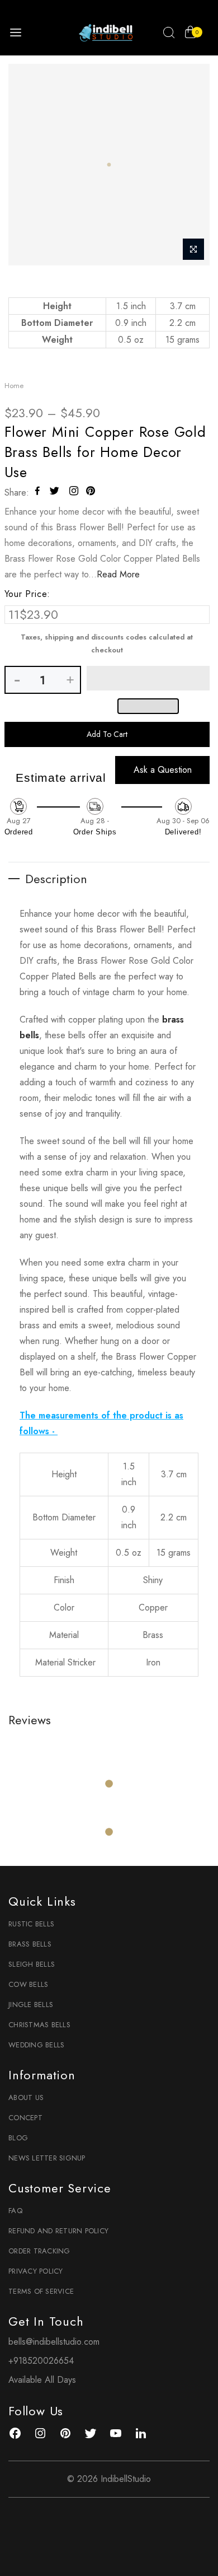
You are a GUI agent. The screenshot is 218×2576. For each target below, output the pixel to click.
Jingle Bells (31, 2005)
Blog (18, 2138)
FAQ (15, 2211)
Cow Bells (28, 1984)
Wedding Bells (36, 2045)
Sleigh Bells (32, 1964)
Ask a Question (163, 770)
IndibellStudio (126, 2479)
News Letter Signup (47, 2158)
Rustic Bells (31, 1924)
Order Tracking (39, 2251)
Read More (118, 574)
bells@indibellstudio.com (54, 2342)
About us (26, 2097)
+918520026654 (41, 2361)
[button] (148, 678)
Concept (25, 2118)
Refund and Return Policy (58, 2231)
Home (14, 386)
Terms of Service (41, 2291)
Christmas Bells (39, 2025)
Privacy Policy (36, 2271)
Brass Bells (30, 1944)
